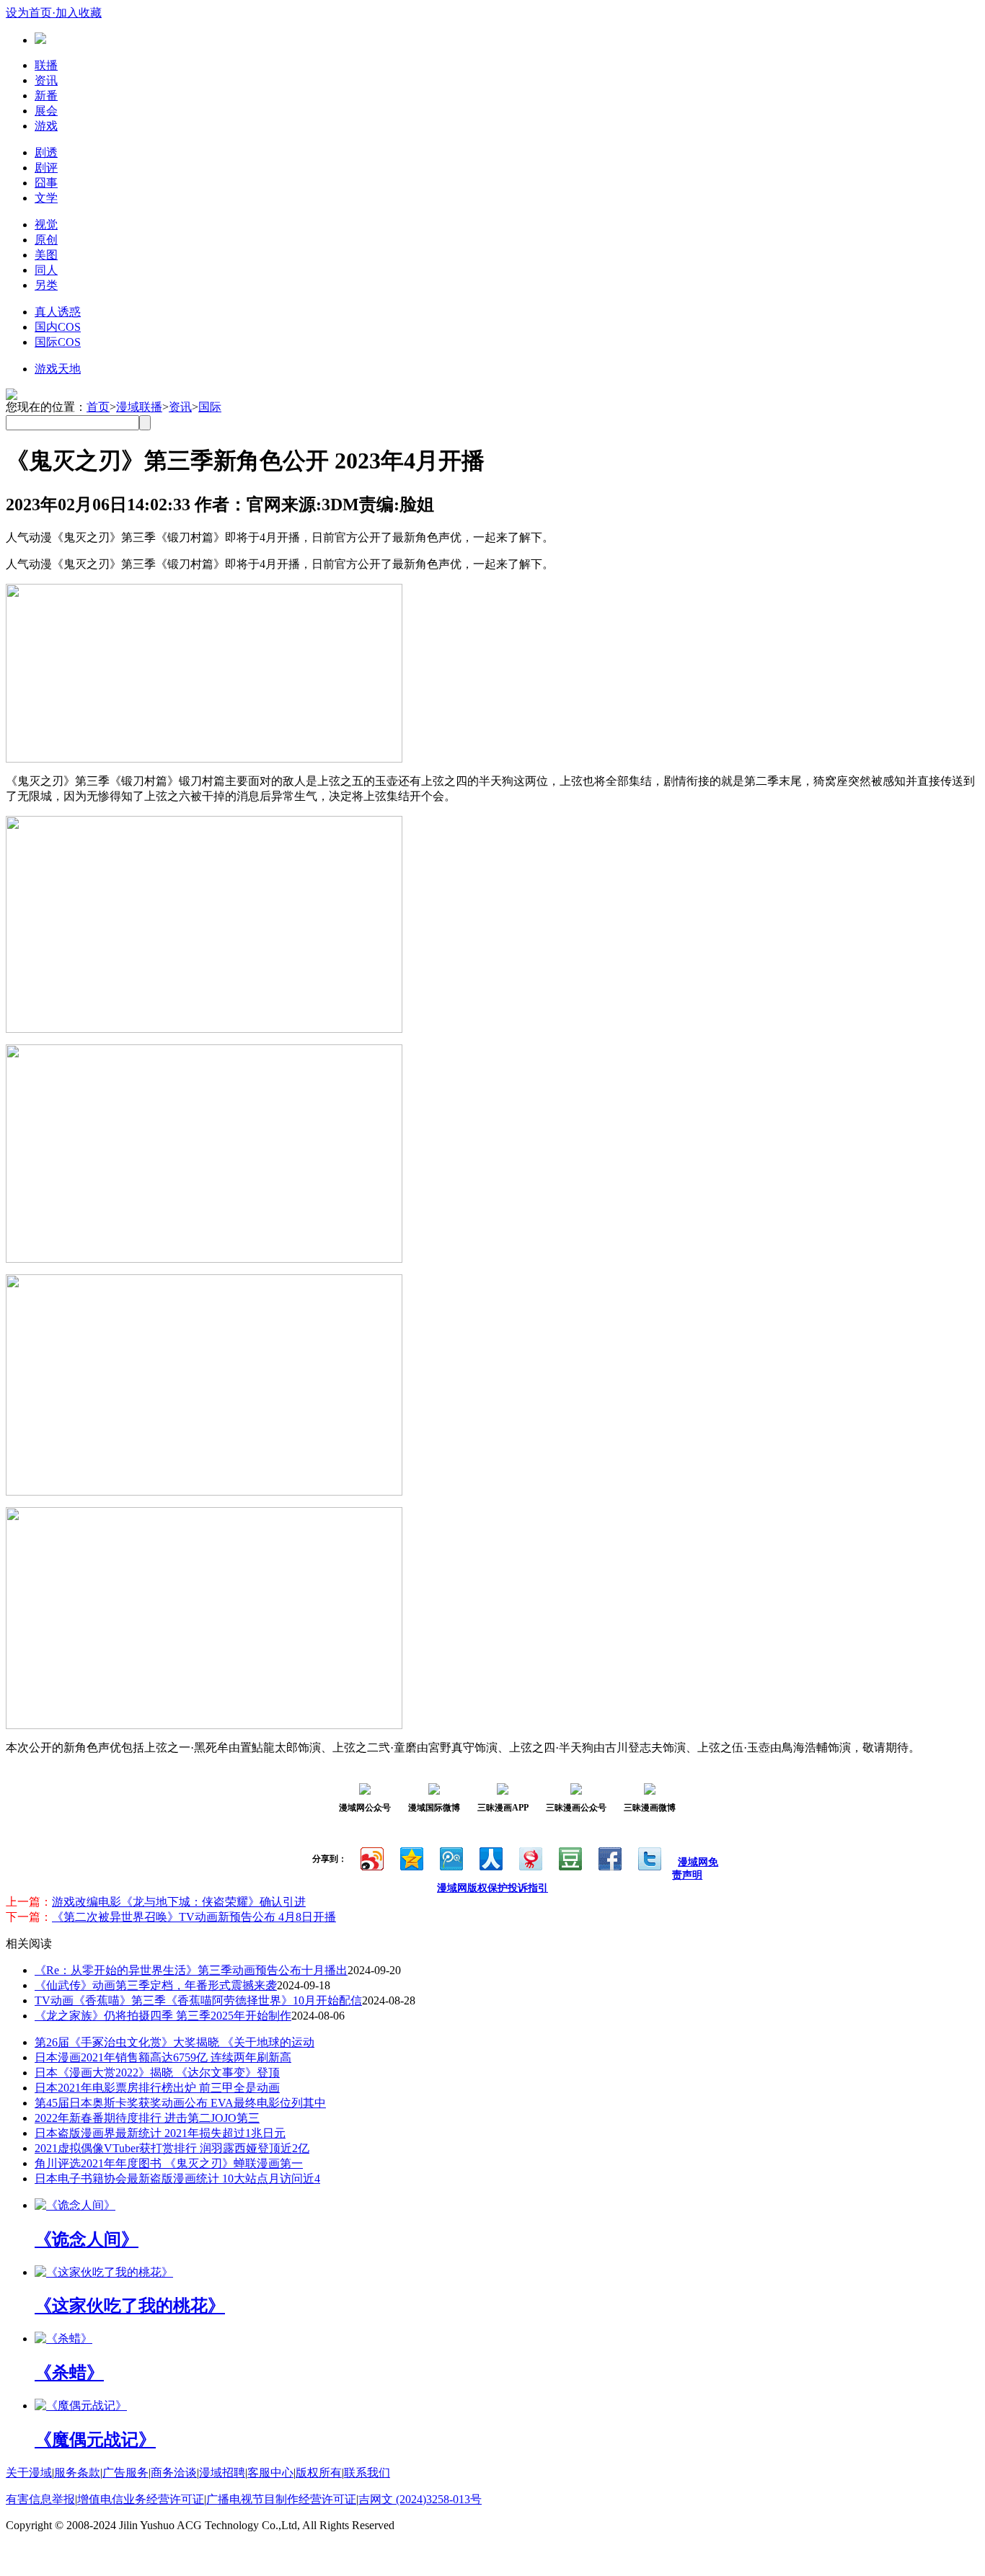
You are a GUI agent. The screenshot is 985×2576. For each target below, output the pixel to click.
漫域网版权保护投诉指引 (492, 1888)
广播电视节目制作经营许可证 (281, 2499)
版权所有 (319, 2473)
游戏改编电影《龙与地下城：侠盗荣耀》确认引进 (179, 1902)
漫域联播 (139, 407)
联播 (46, 65)
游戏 (46, 126)
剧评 (46, 168)
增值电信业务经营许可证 (141, 2499)
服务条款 (77, 2473)
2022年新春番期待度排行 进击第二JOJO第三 (147, 2118)
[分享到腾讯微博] (450, 1857)
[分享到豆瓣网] (569, 1857)
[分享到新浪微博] (371, 1857)
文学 (46, 198)
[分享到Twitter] (649, 1857)
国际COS (58, 342)
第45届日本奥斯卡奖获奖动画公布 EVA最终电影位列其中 (180, 2103)
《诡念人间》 (87, 2239)
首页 (98, 407)
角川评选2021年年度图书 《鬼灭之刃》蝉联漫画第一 (169, 2163)
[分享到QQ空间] (411, 1857)
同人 (46, 270)
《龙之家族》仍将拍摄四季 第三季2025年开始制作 (163, 2016)
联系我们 (367, 2473)
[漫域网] (40, 40)
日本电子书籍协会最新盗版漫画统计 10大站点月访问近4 (177, 2179)
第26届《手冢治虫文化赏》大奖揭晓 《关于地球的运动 (175, 2042)
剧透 (46, 152)
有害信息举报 (40, 2499)
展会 (46, 111)
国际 (210, 407)
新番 (46, 96)
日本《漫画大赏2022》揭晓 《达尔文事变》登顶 (157, 2073)
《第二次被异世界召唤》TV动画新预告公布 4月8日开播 (194, 1917)
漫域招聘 (222, 2473)
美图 (46, 255)
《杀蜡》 (69, 2373)
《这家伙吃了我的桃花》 (130, 2306)
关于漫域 (29, 2473)
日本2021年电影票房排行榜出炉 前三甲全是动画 (157, 2088)
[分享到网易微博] (530, 1857)
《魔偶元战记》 (95, 2440)
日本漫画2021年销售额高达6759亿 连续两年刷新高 (163, 2057)
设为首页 (29, 13)
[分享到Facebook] (609, 1857)
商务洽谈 (174, 2473)
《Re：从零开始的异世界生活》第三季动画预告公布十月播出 (191, 1970)
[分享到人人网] (490, 1857)
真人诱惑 (58, 312)
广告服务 (125, 2473)
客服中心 (270, 2473)
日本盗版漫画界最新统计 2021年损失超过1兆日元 (160, 2133)
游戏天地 (58, 369)
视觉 (46, 225)
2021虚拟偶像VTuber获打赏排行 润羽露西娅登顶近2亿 (172, 2148)
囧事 (46, 183)
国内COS (58, 327)
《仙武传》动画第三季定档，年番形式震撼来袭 (156, 1985)
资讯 (46, 80)
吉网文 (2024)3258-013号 (420, 2499)
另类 (46, 285)
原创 (46, 240)
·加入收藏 (77, 13)
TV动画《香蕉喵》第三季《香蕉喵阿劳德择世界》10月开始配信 (198, 2000)
